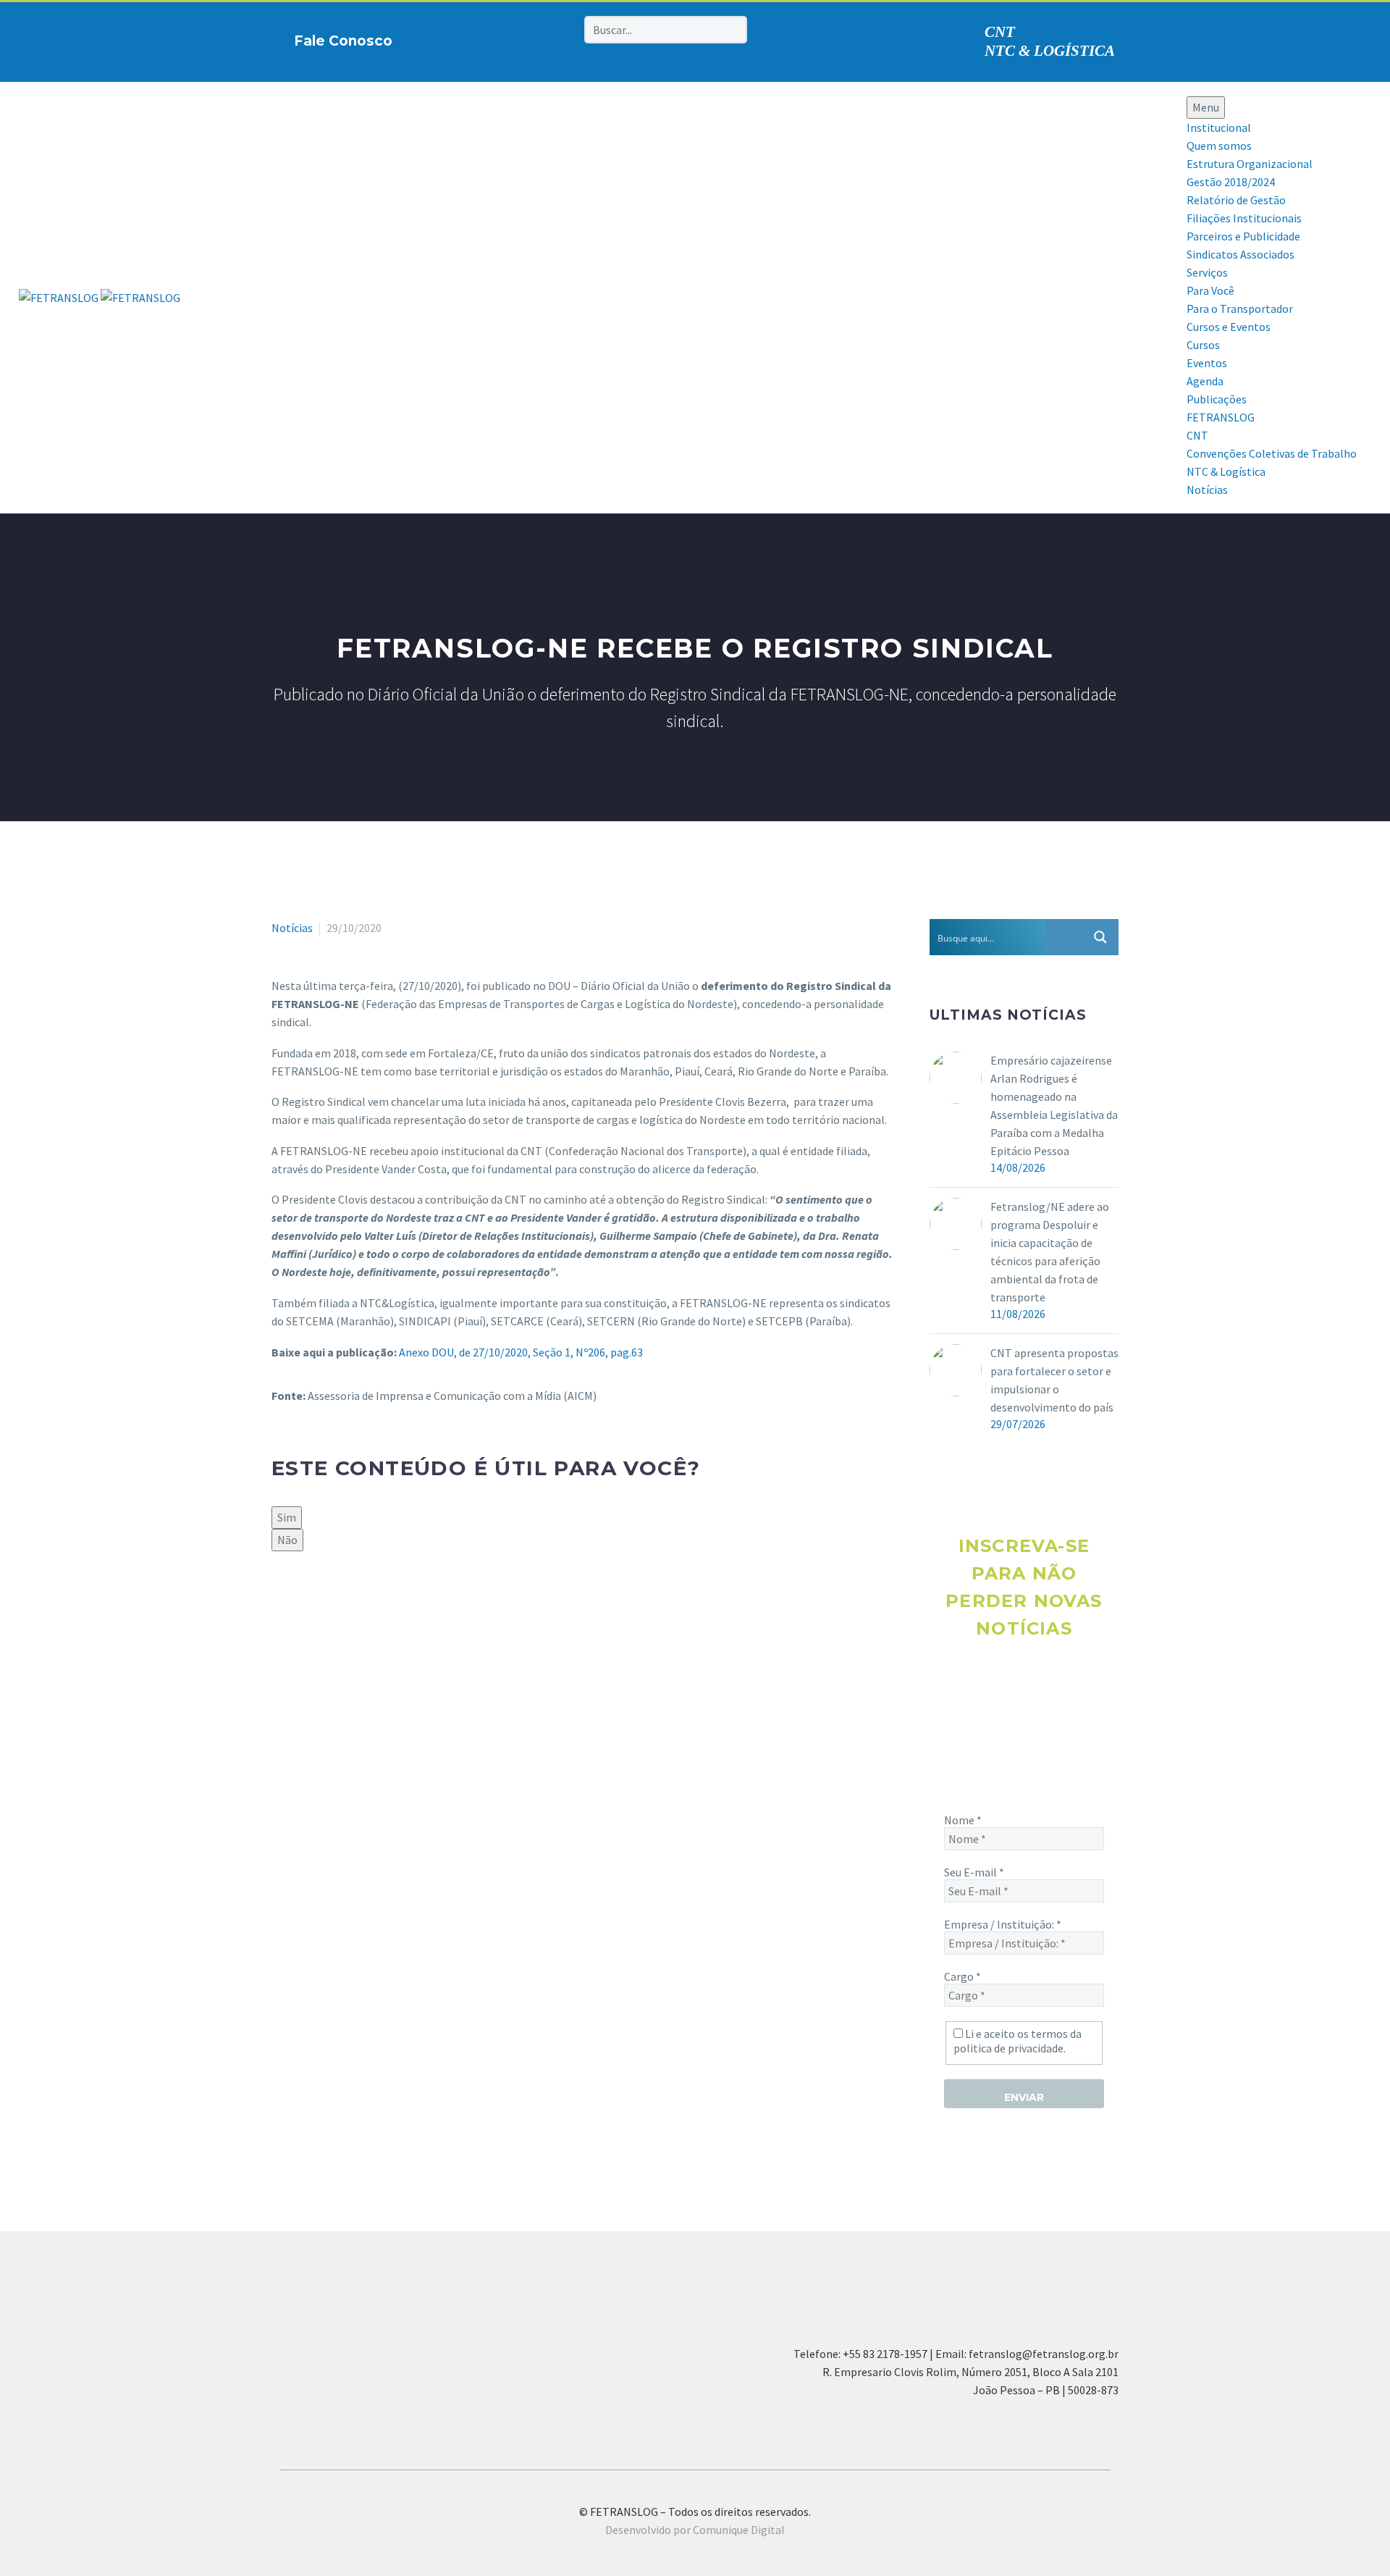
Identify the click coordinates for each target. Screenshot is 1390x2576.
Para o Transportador (1240, 309)
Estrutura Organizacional (1250, 164)
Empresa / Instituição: (1003, 1924)
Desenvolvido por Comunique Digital (695, 2530)
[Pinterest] (518, 38)
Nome (963, 1820)
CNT (1000, 32)
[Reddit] (386, 1600)
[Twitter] (302, 1600)
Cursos (1203, 345)
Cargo (963, 1976)
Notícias (1207, 490)
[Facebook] (473, 38)
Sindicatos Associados (1241, 254)
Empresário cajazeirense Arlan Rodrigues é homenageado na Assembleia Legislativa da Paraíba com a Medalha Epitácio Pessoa (1054, 1106)
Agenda (1205, 381)
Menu (1206, 107)
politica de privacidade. (1010, 2048)
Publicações (1217, 399)
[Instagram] (496, 38)
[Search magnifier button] (1100, 937)
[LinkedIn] (365, 1600)
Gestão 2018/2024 (1231, 182)
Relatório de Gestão (1236, 200)
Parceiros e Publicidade (1243, 236)
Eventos (1207, 363)
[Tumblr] (344, 1600)
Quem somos (1219, 146)
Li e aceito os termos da (1018, 2041)
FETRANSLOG (1221, 417)
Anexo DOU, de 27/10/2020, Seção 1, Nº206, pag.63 (521, 1352)
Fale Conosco (343, 41)
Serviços (1207, 272)
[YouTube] (541, 38)
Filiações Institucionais (1244, 218)
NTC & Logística (1226, 471)
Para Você (1210, 290)
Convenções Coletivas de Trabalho (1272, 453)
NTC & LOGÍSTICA (1050, 51)
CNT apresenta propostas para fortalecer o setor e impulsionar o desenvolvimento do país (1054, 1380)
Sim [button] (287, 1517)
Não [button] (287, 1540)
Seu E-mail (974, 1872)
